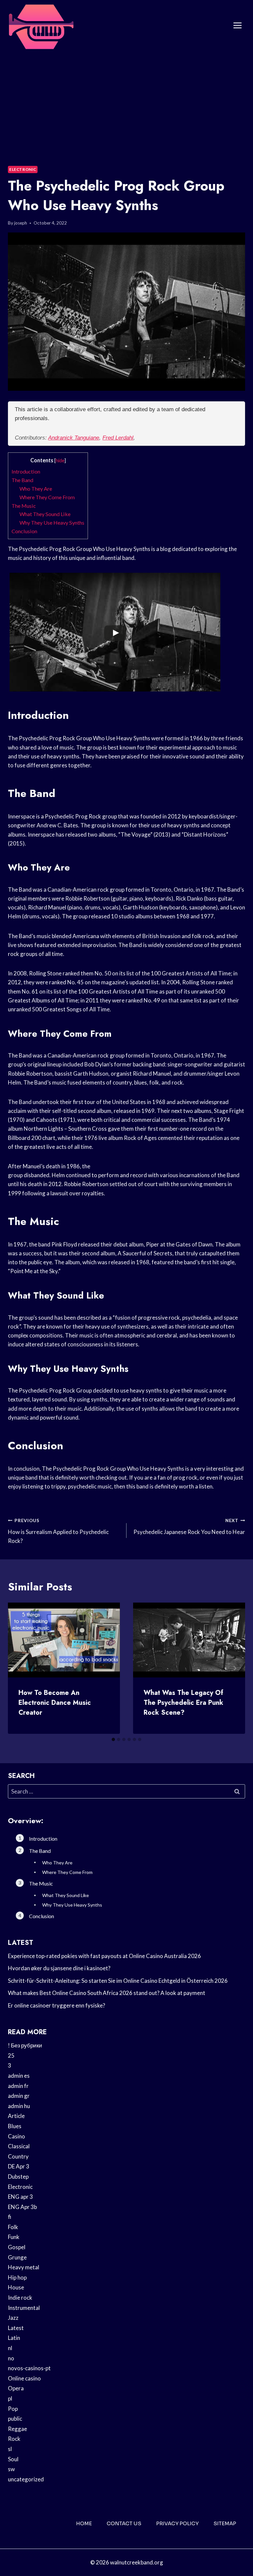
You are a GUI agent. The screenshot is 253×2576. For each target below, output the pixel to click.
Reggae (17, 2429)
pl (10, 2398)
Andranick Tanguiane (74, 438)
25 (11, 2055)
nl (10, 2348)
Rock (14, 2439)
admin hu (19, 2106)
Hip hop (17, 2277)
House (16, 2287)
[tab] (113, 1739)
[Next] (235, 1668)
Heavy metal (24, 2267)
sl (10, 2449)
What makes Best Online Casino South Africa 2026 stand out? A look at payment (107, 1993)
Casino (16, 2136)
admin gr (19, 2096)
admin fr (18, 2086)
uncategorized (26, 2479)
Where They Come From (47, 497)
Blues (15, 2126)
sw (11, 2469)
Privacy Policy (177, 2523)
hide (60, 460)
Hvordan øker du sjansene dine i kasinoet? (59, 1968)
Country (18, 2156)
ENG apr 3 (20, 2197)
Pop (13, 2409)
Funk (14, 2237)
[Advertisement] (126, 101)
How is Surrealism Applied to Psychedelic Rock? (58, 1531)
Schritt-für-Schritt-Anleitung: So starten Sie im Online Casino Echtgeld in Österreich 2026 (118, 1981)
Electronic (23, 169)
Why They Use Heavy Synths (52, 522)
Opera (16, 2388)
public (15, 2419)
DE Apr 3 (19, 2166)
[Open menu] (237, 26)
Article (16, 2116)
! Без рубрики (25, 2045)
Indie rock (20, 2298)
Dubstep (18, 2177)
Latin (14, 2338)
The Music (24, 506)
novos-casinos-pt (29, 2368)
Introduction (26, 471)
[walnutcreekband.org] (41, 26)
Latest (16, 2328)
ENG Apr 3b (22, 2207)
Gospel (17, 2247)
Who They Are (36, 489)
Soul (13, 2459)
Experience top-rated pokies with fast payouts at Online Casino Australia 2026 (104, 1956)
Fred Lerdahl (118, 438)
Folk (13, 2227)
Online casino (24, 2378)
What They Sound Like (45, 514)
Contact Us (124, 2523)
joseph (21, 223)
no (11, 2358)
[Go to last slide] (18, 1668)
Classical (19, 2146)
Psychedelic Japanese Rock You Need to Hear (189, 1527)
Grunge (17, 2257)
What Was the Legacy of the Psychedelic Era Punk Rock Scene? (183, 1703)
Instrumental (24, 2308)
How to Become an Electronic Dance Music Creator (55, 1703)
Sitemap (225, 2523)
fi (10, 2217)
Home (84, 2523)
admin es (19, 2076)
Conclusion (24, 531)
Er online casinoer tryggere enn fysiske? (56, 2005)
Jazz (13, 2318)
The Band (22, 480)
